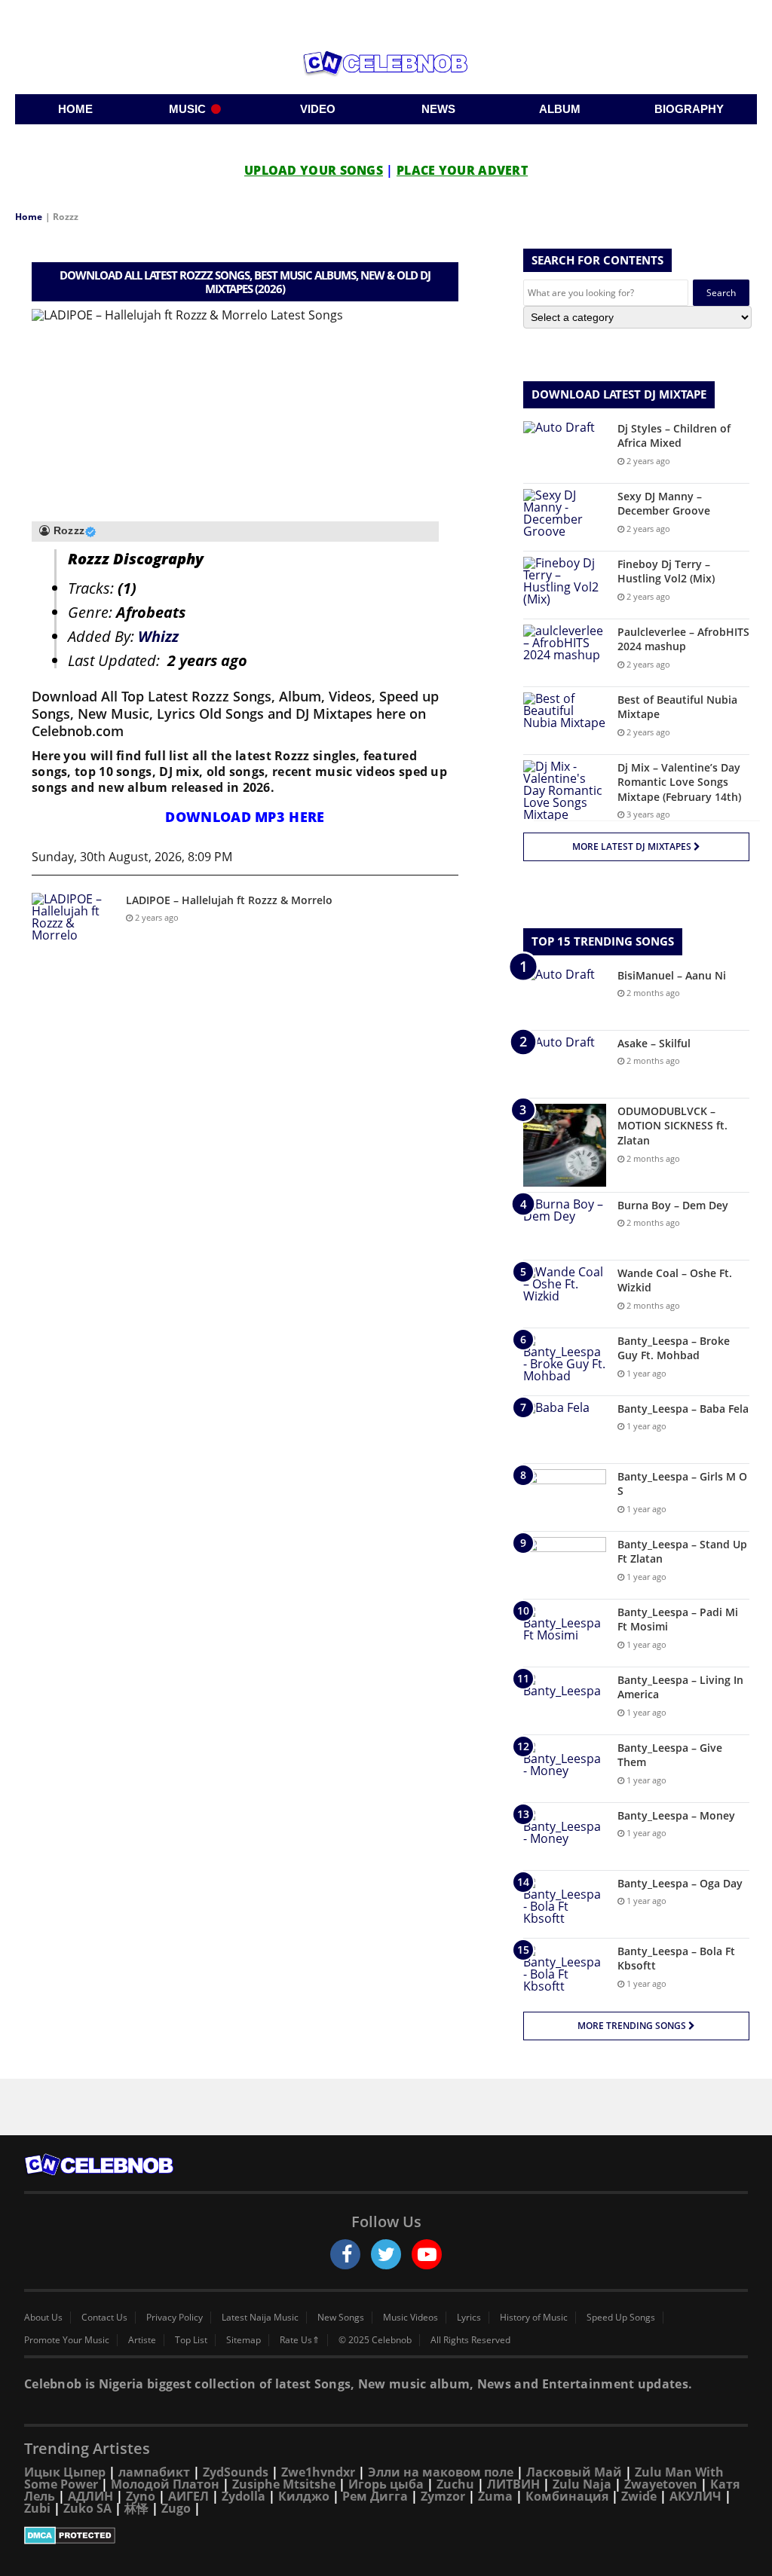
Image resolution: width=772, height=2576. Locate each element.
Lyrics (469, 2318)
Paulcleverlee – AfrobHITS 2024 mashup (683, 639)
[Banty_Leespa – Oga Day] (565, 1904)
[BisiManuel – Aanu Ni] (565, 996)
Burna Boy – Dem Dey (673, 1205)
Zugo (176, 2508)
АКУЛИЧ (695, 2496)
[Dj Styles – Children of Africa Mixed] (565, 449)
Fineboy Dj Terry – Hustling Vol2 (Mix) (666, 571)
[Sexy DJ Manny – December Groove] (565, 517)
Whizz (158, 636)
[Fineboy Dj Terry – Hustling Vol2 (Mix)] (565, 585)
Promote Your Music (67, 2340)
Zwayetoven (661, 2484)
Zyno (141, 2496)
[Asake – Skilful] (565, 1064)
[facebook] (345, 2254)
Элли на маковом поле (441, 2472)
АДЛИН (90, 2496)
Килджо (304, 2496)
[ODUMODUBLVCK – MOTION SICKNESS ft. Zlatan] (565, 1145)
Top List (191, 2340)
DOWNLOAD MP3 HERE (245, 817)
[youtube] (427, 2254)
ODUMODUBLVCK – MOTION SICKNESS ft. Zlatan (672, 1126)
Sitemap (244, 2340)
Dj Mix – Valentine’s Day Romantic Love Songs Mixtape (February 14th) (679, 782)
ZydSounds (236, 2472)
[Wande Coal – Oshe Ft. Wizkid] (565, 1294)
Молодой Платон (165, 2484)
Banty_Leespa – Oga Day (680, 1883)
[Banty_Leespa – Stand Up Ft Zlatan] (565, 1565)
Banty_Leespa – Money (676, 1815)
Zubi (37, 2508)
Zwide (639, 2496)
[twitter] (386, 2254)
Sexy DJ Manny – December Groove (664, 504)
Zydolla (244, 2496)
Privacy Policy (175, 2318)
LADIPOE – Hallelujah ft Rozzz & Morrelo (229, 900)
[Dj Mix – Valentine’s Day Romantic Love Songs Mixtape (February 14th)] (565, 790)
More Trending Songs (633, 2026)
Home (29, 217)
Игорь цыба (386, 2484)
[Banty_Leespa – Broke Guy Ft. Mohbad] (565, 1362)
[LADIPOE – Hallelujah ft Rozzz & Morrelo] (73, 921)
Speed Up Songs (621, 2318)
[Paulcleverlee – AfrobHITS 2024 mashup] (565, 653)
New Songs (341, 2318)
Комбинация (567, 2496)
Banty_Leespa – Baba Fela (683, 1409)
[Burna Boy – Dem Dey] (565, 1226)
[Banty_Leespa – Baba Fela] (565, 1430)
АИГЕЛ (188, 2496)
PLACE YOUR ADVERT (462, 170)
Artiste (142, 2340)
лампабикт (154, 2472)
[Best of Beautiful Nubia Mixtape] (565, 721)
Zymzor (443, 2496)
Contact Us (104, 2318)
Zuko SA (87, 2508)
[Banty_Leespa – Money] (565, 1837)
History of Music (534, 2318)
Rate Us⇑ (300, 2340)
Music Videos (411, 2318)
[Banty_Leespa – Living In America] (565, 1701)
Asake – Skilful (654, 1043)
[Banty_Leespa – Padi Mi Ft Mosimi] (565, 1633)
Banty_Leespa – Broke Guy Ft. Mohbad (674, 1348)
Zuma (495, 2496)
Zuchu (455, 2484)
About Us (43, 2318)
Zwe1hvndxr (318, 2472)
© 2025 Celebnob (375, 2340)
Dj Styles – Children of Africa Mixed (674, 436)
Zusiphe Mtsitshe (284, 2484)
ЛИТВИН (513, 2484)
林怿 (136, 2508)
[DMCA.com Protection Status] (386, 2535)
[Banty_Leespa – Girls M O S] (565, 1497)
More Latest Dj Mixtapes (633, 846)
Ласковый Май (574, 2472)
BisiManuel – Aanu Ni (672, 975)
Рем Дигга (375, 2496)
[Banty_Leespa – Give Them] (565, 1769)
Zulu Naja (582, 2484)
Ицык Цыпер (65, 2472)
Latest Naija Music (260, 2318)
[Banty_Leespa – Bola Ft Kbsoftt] (565, 1972)
